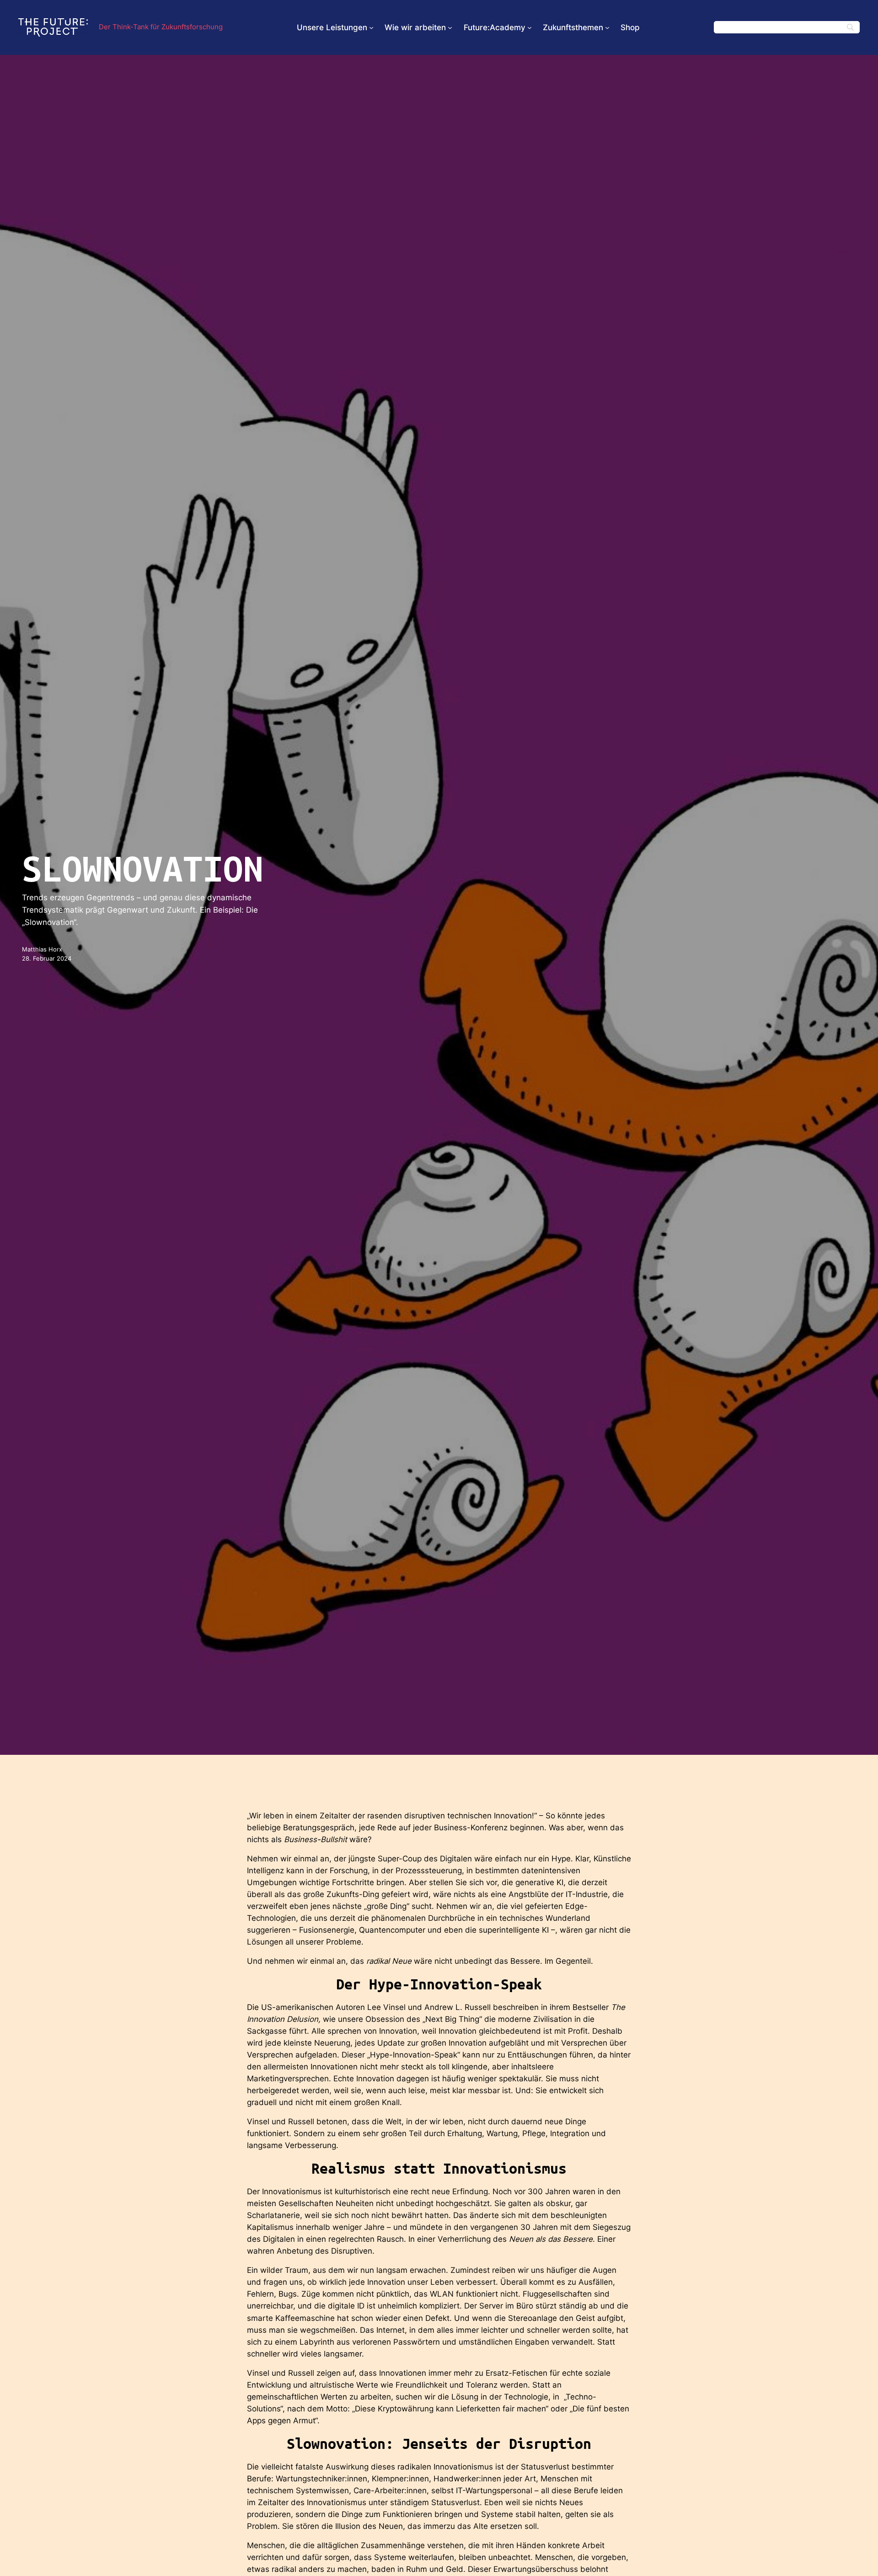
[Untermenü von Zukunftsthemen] (607, 27)
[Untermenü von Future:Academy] (530, 27)
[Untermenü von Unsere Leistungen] (371, 27)
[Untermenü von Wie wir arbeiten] (450, 27)
